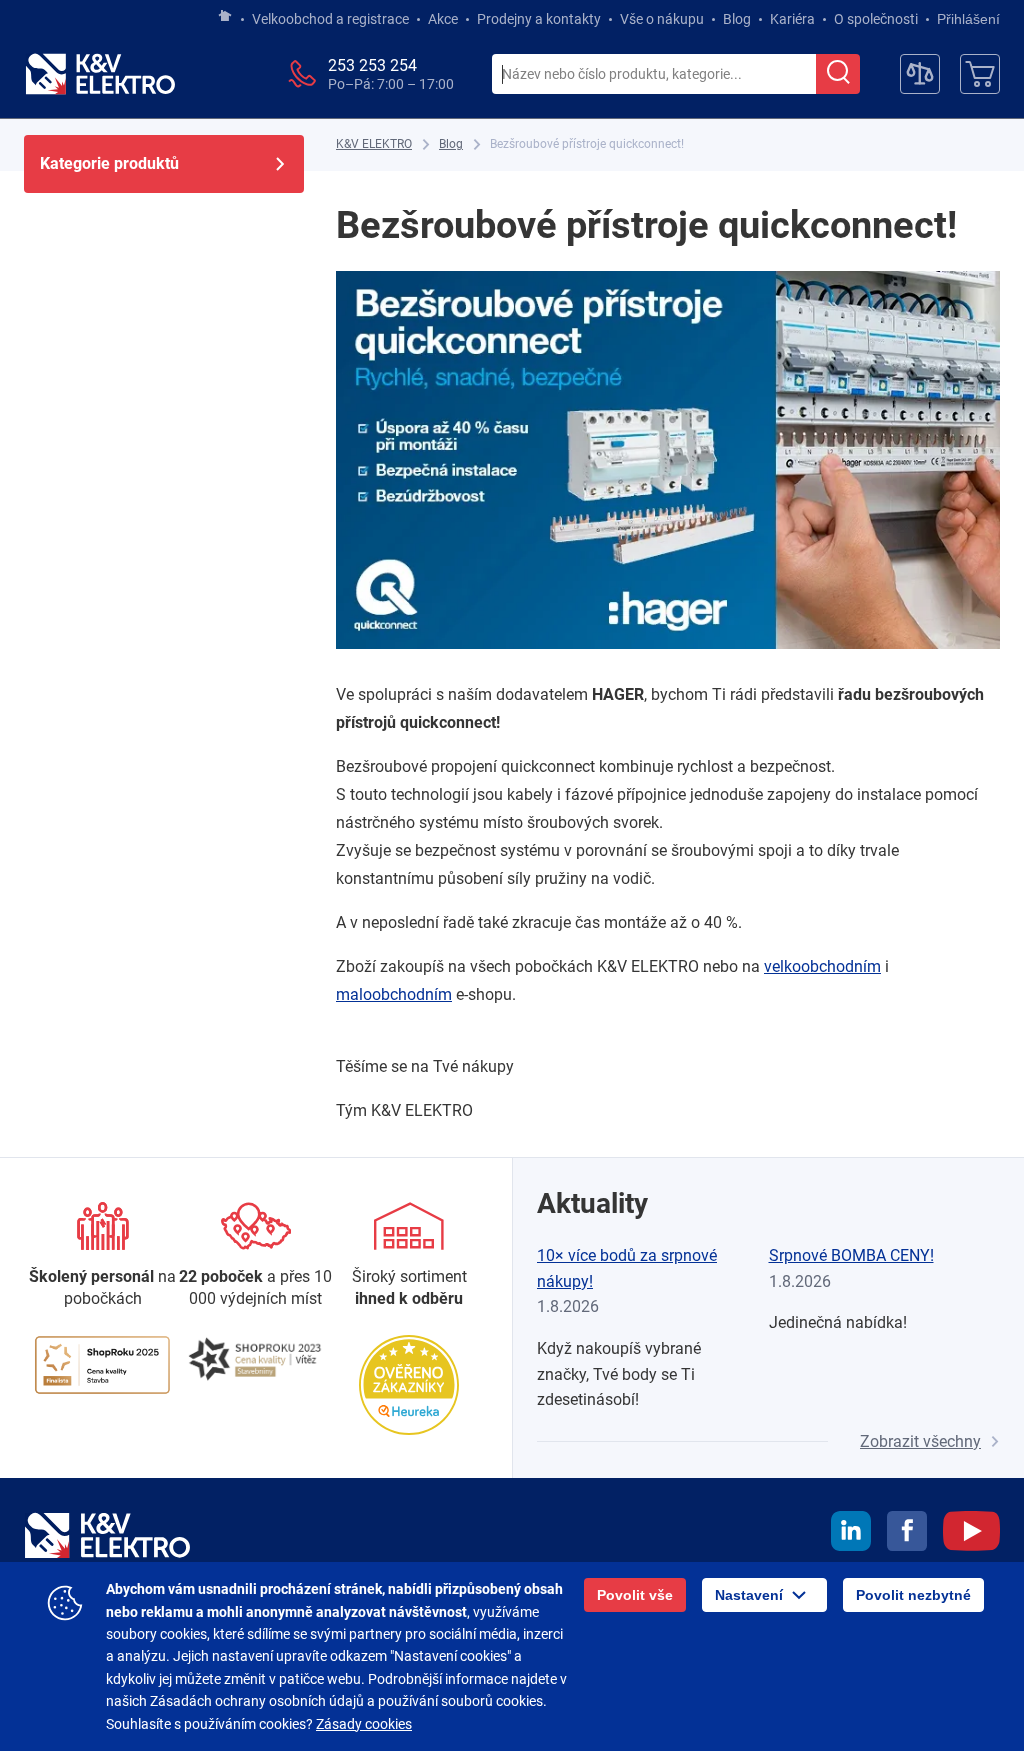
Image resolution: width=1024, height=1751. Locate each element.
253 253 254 (372, 65)
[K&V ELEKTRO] (100, 74)
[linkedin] (851, 1534)
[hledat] (838, 74)
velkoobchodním (822, 966)
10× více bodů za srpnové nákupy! (627, 1268)
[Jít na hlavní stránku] (225, 17)
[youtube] (971, 1534)
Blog (737, 19)
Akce (443, 19)
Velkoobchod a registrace (330, 19)
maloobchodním (394, 994)
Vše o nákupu (662, 19)
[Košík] (980, 74)
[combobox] (654, 75)
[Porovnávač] (920, 74)
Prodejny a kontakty (539, 19)
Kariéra (792, 19)
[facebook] (907, 1534)
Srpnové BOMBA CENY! (851, 1255)
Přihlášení (968, 19)
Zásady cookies (364, 1724)
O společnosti (876, 19)
